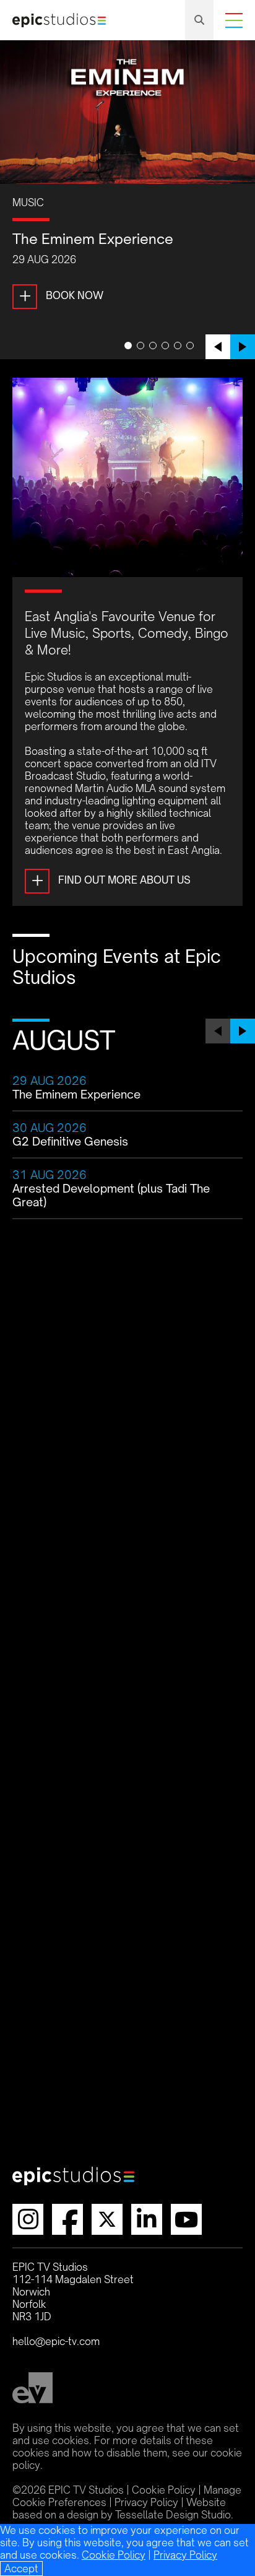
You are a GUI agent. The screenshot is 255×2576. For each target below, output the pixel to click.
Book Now (61, 295)
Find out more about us (111, 880)
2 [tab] (140, 346)
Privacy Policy (185, 2555)
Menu (234, 20)
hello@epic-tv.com (56, 2341)
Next (243, 347)
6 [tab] (190, 346)
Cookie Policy (114, 2555)
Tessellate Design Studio (173, 2515)
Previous (218, 347)
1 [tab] (128, 346)
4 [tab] (165, 346)
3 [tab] (153, 346)
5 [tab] (178, 346)
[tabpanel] (127, 196)
